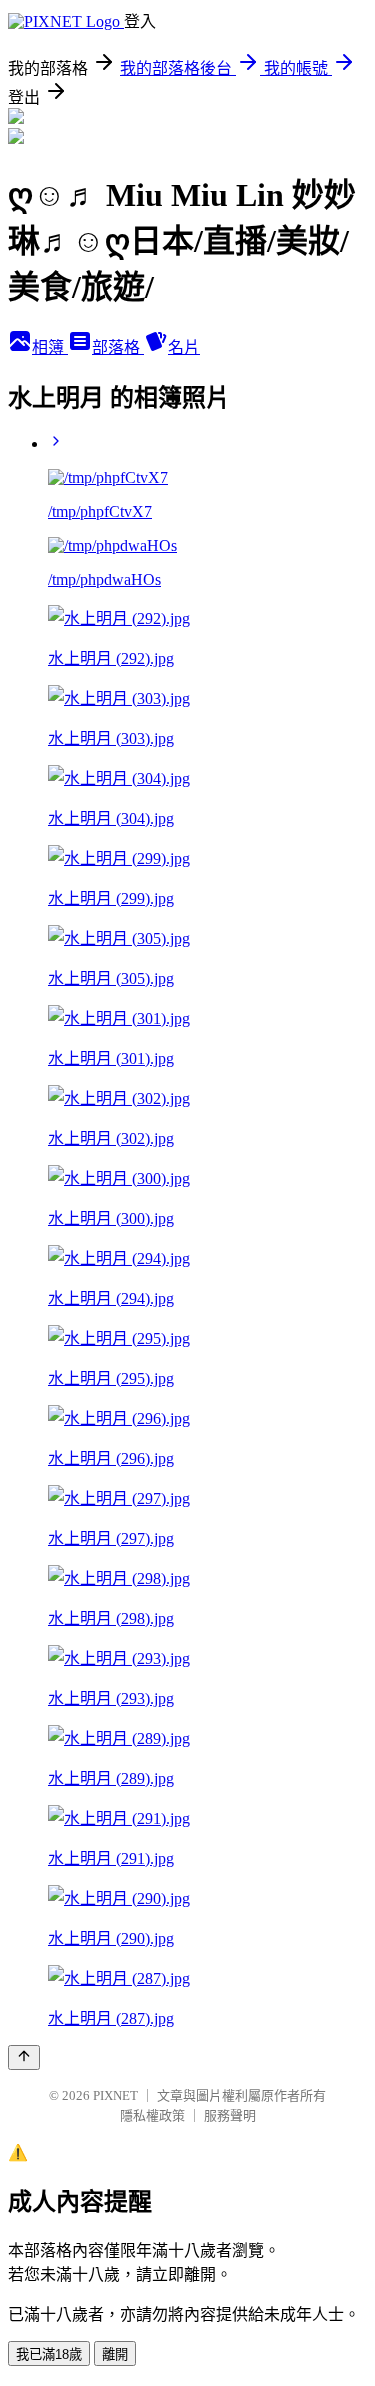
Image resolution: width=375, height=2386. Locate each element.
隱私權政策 (152, 2115)
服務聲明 (230, 2115)
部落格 (118, 347)
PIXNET (115, 2095)
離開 (115, 2354)
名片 (184, 347)
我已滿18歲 (49, 2354)
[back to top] (24, 2057)
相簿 (50, 347)
